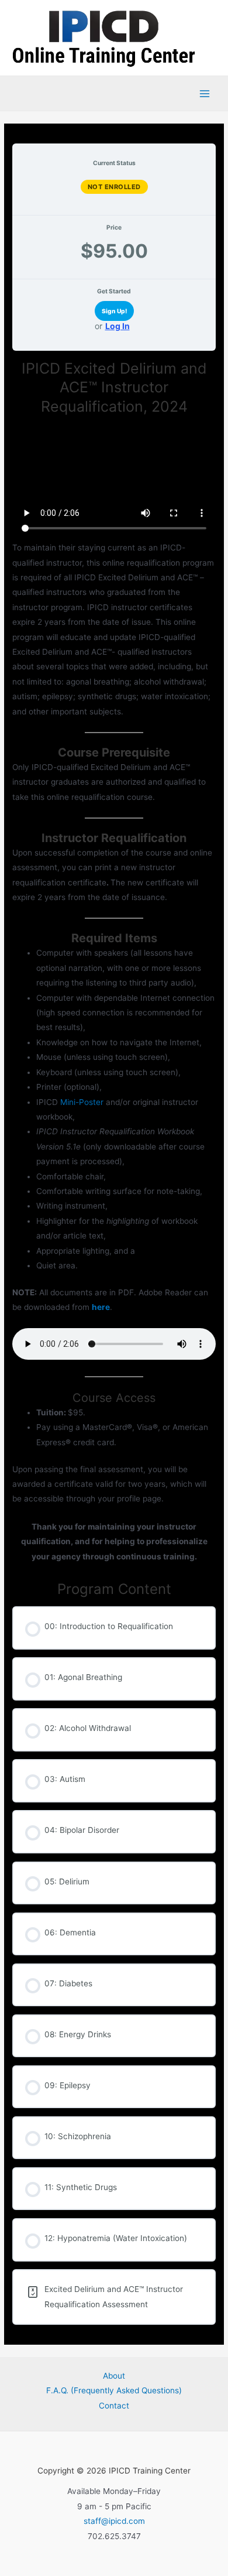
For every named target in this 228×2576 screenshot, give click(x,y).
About (114, 2376)
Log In (118, 326)
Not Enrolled (114, 187)
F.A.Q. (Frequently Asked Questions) (114, 2390)
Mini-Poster (82, 1102)
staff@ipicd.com (114, 2521)
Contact (114, 2406)
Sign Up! (114, 311)
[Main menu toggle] (205, 93)
